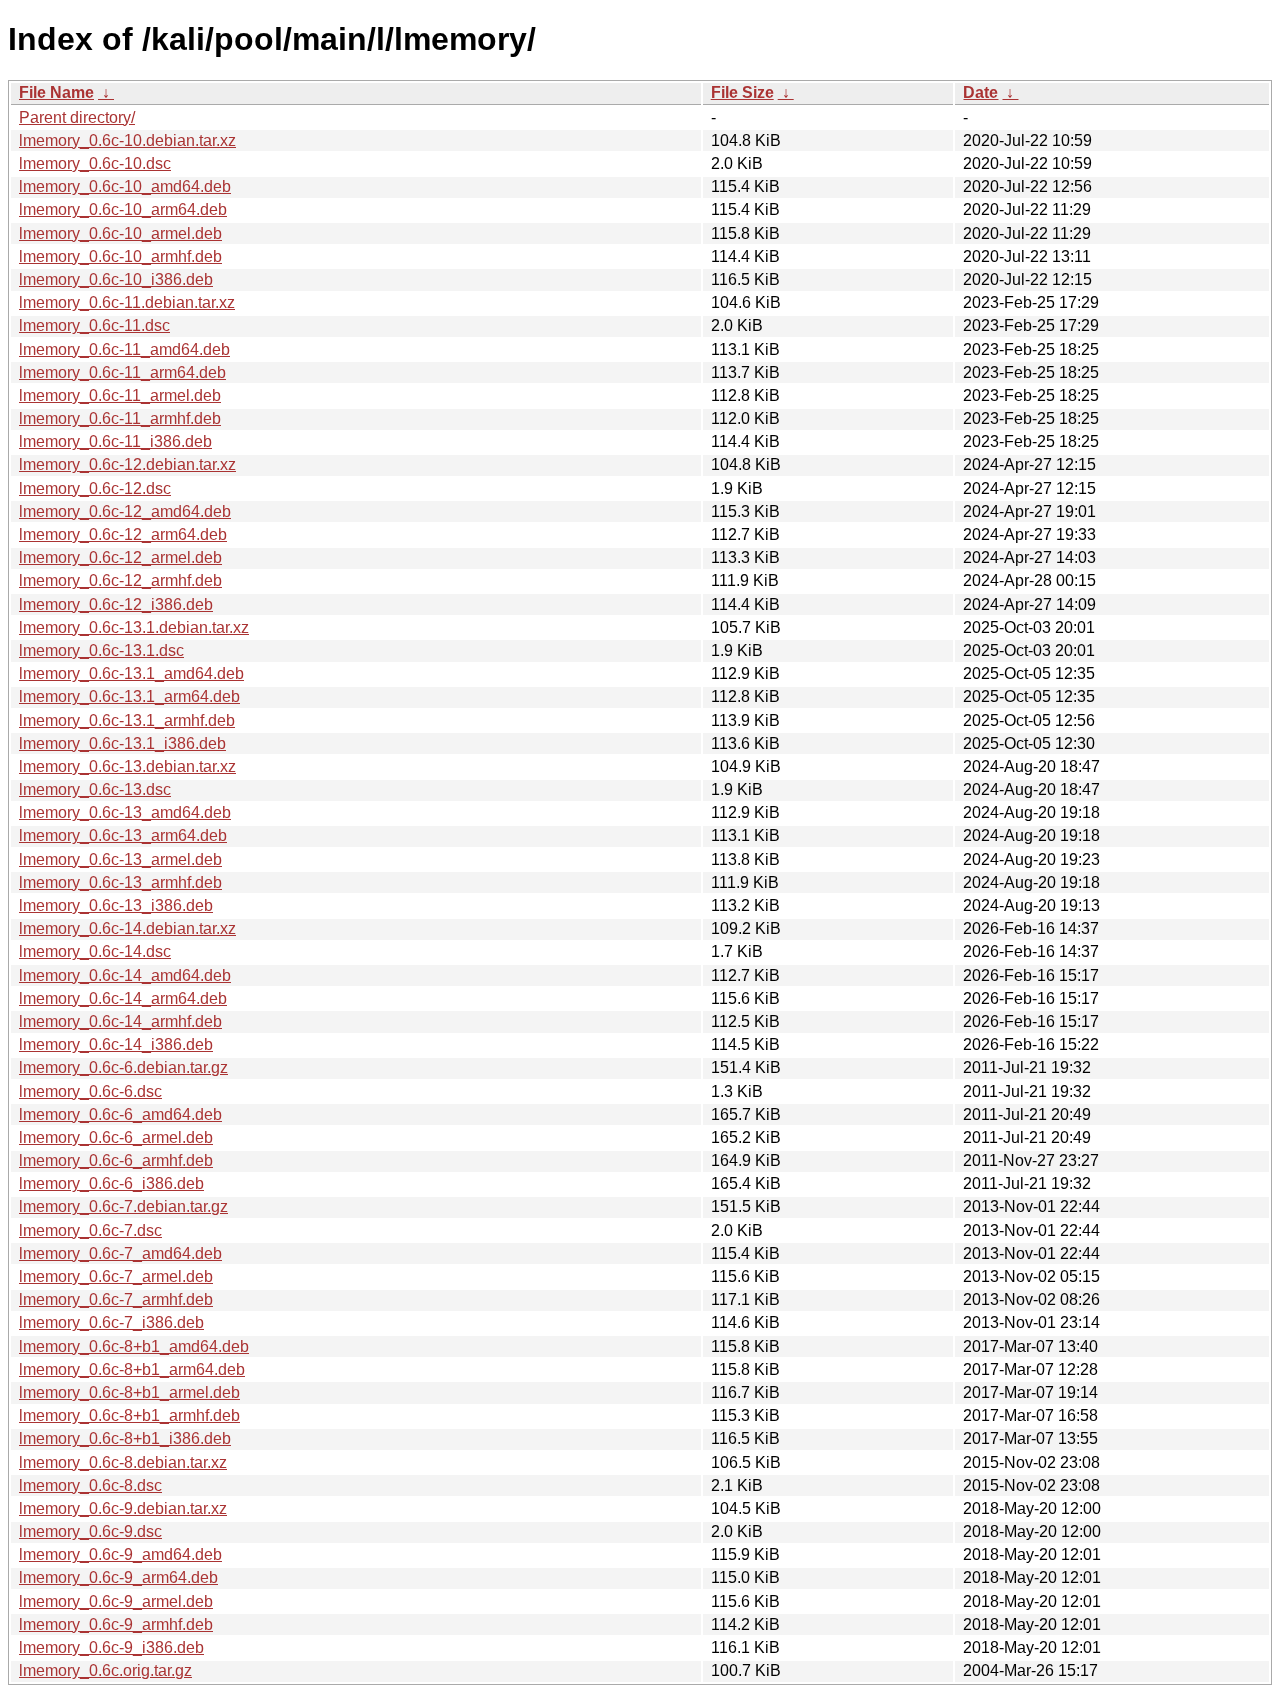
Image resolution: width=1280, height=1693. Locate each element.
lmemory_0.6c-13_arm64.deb (123, 835)
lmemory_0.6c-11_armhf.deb (120, 418)
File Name (56, 92)
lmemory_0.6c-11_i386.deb (115, 441)
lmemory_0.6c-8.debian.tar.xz (123, 1462)
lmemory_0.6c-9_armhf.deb (116, 1624)
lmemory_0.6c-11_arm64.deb (122, 372)
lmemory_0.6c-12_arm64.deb (123, 534)
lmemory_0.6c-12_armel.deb (120, 557)
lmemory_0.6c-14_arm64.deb (123, 998)
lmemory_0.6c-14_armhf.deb (120, 1021)
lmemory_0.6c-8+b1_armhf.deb (129, 1415)
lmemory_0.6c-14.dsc (95, 951)
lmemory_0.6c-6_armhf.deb (116, 1160)
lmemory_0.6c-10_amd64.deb (125, 186)
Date (980, 92)
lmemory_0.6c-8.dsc (90, 1485)
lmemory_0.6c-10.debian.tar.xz (127, 140)
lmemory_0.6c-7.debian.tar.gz (123, 1206)
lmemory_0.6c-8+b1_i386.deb (125, 1438)
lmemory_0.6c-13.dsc (95, 789)
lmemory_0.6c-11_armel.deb (120, 395)
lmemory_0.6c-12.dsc (95, 488)
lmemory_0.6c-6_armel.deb (116, 1137)
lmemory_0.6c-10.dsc (95, 163)
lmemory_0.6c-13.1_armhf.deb (127, 720)
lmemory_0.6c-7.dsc (90, 1230)
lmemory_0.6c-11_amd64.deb (124, 349)
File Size (742, 92)
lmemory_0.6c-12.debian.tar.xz (127, 464)
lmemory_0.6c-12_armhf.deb (120, 580)
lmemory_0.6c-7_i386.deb (111, 1322)
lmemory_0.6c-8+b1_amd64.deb (134, 1346)
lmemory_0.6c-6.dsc (90, 1091)
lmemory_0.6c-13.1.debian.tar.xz (134, 627)
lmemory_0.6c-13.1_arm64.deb (129, 696)
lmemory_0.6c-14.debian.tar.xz (127, 928)
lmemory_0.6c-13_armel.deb (120, 859)
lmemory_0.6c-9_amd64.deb (120, 1554)
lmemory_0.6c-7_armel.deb (116, 1276)
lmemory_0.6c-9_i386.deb (111, 1647)
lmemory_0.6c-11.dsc (94, 325)
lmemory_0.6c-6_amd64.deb (120, 1114)
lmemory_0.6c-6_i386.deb (111, 1183)
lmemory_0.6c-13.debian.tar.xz (127, 766)
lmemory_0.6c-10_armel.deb (120, 233)
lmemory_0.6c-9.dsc (90, 1531)
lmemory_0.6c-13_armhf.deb (120, 882)
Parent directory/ (77, 117)
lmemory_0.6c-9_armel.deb (116, 1601)
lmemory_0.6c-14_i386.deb (116, 1044)
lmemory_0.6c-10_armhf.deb (120, 256)
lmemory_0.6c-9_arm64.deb (118, 1577)
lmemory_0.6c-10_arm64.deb (123, 209)
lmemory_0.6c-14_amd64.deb (125, 975)
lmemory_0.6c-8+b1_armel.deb (129, 1392)
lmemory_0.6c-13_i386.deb (116, 905)
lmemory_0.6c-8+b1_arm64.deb (132, 1369)
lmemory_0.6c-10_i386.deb (116, 279)
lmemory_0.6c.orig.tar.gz (105, 1670)
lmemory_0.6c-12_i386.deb (116, 604)
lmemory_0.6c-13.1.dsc (101, 650)
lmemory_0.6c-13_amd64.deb (125, 812)
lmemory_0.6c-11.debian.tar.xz (127, 302)
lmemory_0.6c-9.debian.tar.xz (123, 1508)
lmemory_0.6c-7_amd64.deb (120, 1253)
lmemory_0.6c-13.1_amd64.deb (131, 673)
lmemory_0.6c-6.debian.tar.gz (123, 1067)
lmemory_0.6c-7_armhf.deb (116, 1299)
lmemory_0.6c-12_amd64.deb (125, 511)
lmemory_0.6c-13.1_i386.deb (122, 743)
